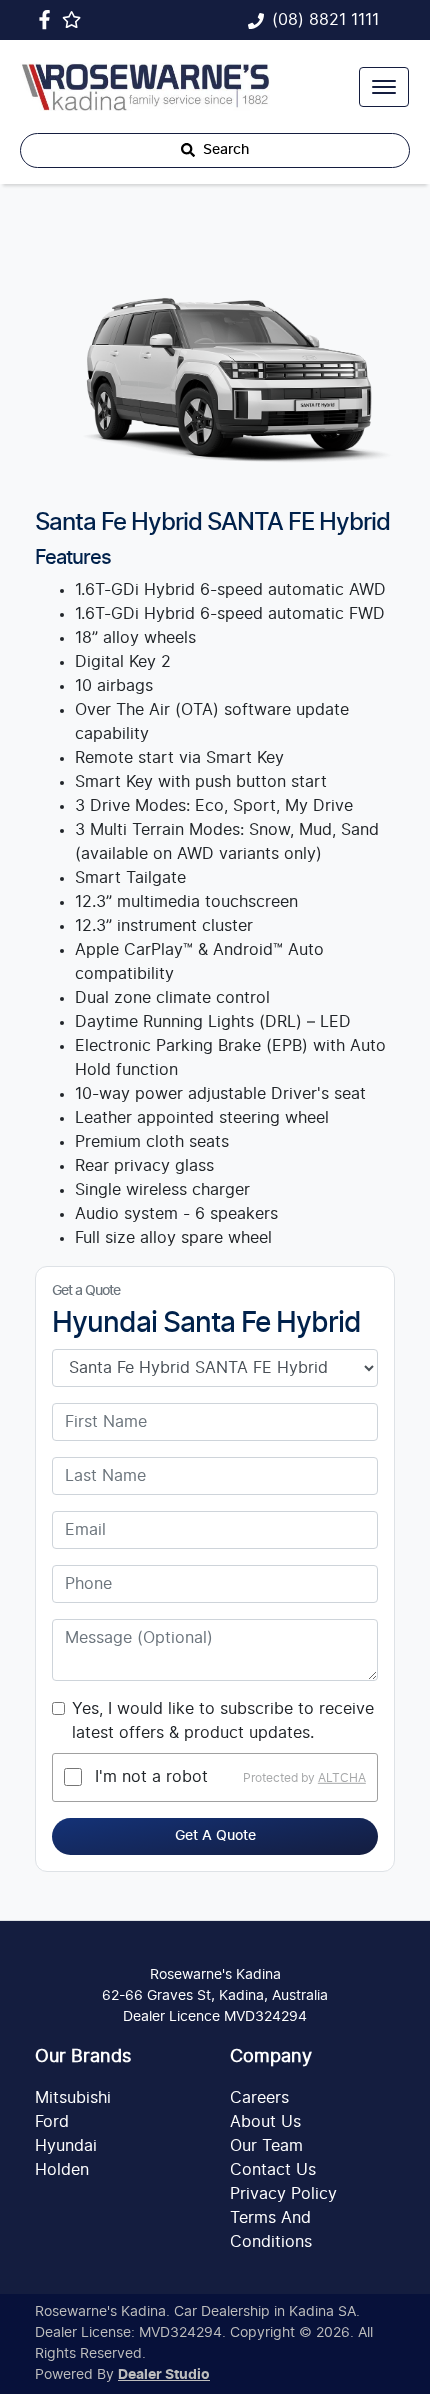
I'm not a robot (151, 1777)
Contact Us (273, 2170)
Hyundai (66, 2146)
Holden (62, 2170)
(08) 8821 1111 (325, 20)
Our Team (266, 2146)
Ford (52, 2122)
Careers (259, 2098)
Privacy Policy (283, 2194)
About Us (265, 2122)
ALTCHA (342, 1777)
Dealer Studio (164, 2375)
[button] (384, 87)
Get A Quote (215, 1836)
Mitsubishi (73, 2098)
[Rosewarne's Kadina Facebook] (48, 19)
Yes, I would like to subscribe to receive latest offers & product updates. (223, 1721)
